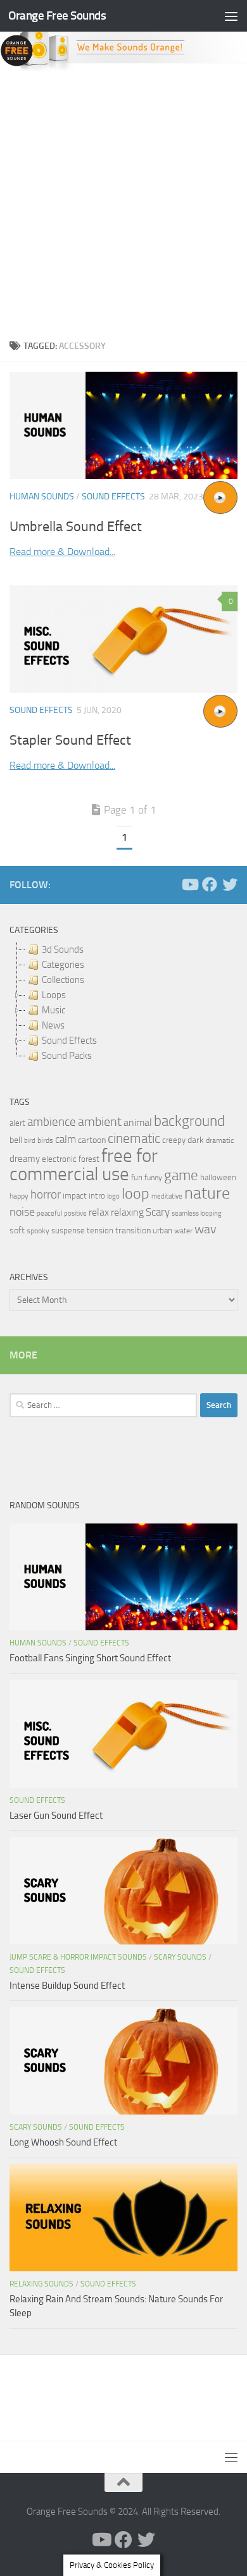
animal (138, 1122)
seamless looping (197, 1213)
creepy (174, 1140)
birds (45, 1140)
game (181, 1175)
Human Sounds (42, 497)
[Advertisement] (123, 202)
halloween (218, 1177)
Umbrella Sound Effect (76, 527)
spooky (38, 1231)
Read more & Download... (62, 552)
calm (66, 1139)
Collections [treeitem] (63, 980)
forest (89, 1159)
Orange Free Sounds (57, 15)
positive (75, 1213)
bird (30, 1141)
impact (75, 1196)
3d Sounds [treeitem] (63, 949)
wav (206, 1229)
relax (99, 1212)
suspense (68, 1230)
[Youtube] (189, 884)
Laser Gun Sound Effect (56, 1816)
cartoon (92, 1140)
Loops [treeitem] (54, 995)
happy (19, 1196)
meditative (167, 1196)
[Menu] (231, 16)
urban (162, 1230)
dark (196, 1140)
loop (136, 1193)
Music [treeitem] (54, 1010)
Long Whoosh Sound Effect (63, 2142)
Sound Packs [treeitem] (67, 1056)
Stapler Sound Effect (70, 740)
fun (137, 1177)
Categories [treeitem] (63, 965)
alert (17, 1123)
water (183, 1231)
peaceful (49, 1213)
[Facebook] (210, 884)
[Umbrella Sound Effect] (123, 425)
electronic (59, 1159)
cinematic (134, 1138)
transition (133, 1230)
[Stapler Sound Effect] (123, 639)
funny (153, 1178)
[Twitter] (230, 884)
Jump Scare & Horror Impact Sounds (78, 1957)
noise (22, 1212)
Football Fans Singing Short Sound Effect (90, 1658)
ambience (52, 1122)
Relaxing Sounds (41, 2284)
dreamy (25, 1159)
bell (16, 1140)
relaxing (127, 1212)
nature (207, 1193)
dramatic (220, 1140)
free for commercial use (84, 1165)
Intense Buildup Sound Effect (67, 1986)
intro (97, 1196)
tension (100, 1230)
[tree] (123, 1003)
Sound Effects (113, 497)
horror (46, 1195)
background (189, 1121)
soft (17, 1230)
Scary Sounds (180, 1957)
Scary (158, 1212)
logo (113, 1196)
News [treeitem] (53, 1025)
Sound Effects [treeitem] (69, 1041)
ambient (100, 1122)
